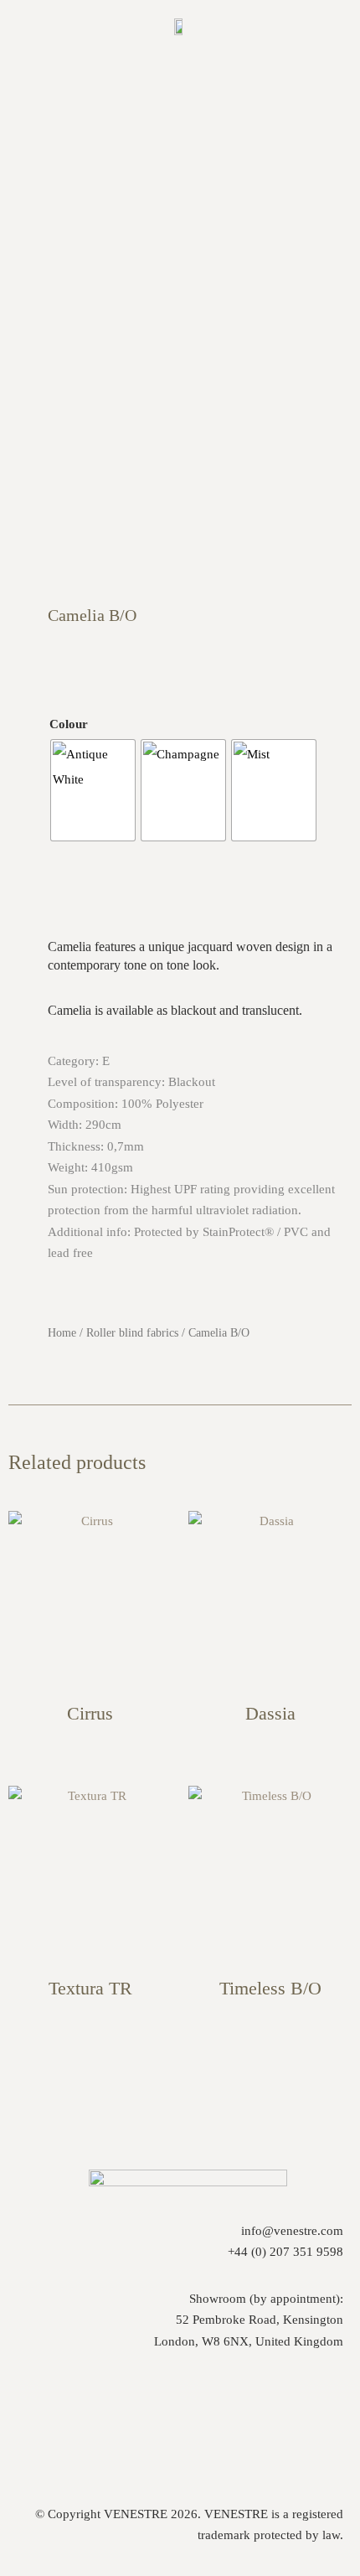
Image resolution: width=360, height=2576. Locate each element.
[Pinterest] (187, 2413)
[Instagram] (119, 2413)
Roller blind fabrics (132, 1333)
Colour (69, 724)
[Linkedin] (322, 2413)
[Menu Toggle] (180, 68)
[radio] (93, 790)
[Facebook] (255, 2413)
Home (62, 1333)
